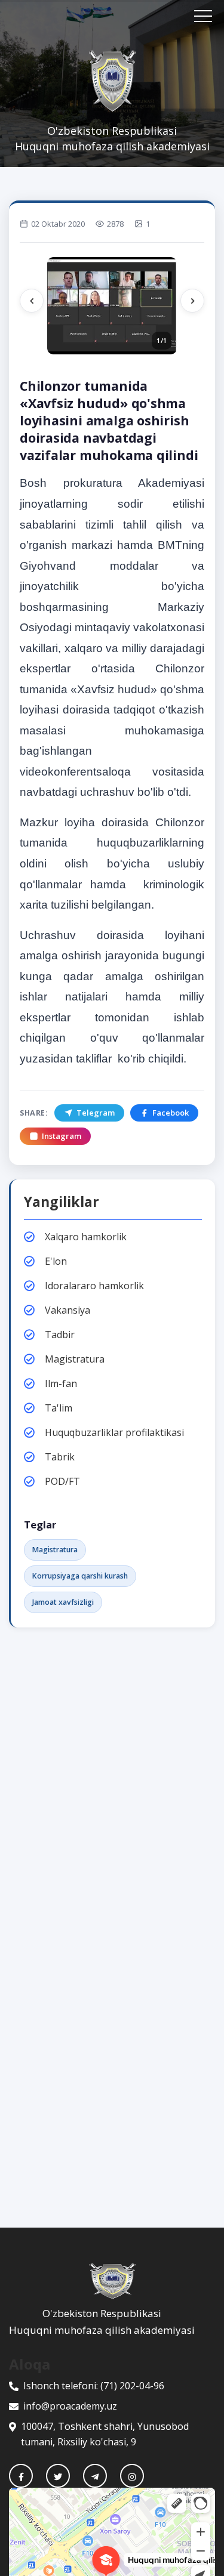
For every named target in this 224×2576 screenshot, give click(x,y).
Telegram (96, 1113)
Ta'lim (59, 1408)
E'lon (56, 1261)
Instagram (62, 1136)
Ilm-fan (61, 1383)
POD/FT (62, 1481)
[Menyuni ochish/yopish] (203, 16)
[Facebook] (21, 2476)
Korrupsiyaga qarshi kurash (80, 1576)
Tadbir (60, 1335)
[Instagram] (132, 2476)
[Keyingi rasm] (192, 301)
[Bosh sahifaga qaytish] (112, 2281)
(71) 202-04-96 (132, 2386)
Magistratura (75, 1359)
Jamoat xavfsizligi (63, 1602)
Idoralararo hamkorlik (94, 1286)
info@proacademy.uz (70, 2406)
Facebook (171, 1113)
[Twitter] (58, 2476)
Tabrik (60, 1457)
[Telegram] (95, 2476)
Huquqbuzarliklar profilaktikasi (114, 1432)
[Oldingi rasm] (32, 301)
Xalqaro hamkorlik (86, 1237)
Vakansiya (67, 1310)
